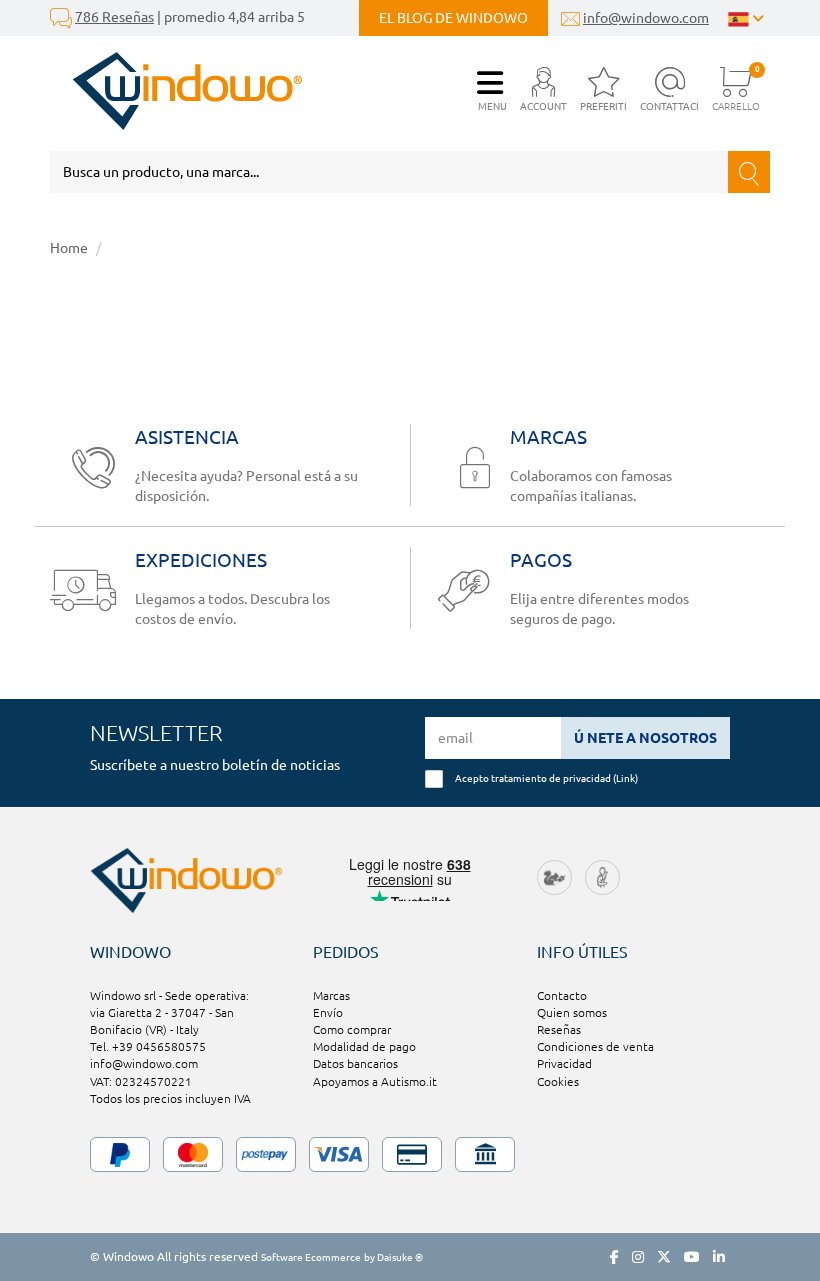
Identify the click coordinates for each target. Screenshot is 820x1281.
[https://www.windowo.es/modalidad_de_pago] (410, 1154)
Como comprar (352, 1029)
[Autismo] (602, 876)
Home (69, 248)
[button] (543, 90)
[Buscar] (749, 172)
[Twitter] (664, 1257)
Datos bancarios (355, 1063)
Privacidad (564, 1063)
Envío (328, 1012)
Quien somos (572, 1012)
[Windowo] (176, 91)
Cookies (558, 1081)
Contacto (562, 995)
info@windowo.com (646, 18)
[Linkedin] (719, 1257)
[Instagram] (638, 1257)
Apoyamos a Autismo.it (375, 1081)
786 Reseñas (114, 17)
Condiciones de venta (595, 1046)
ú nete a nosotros (645, 738)
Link (625, 778)
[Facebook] (614, 1257)
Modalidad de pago (364, 1046)
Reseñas (559, 1029)
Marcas (331, 995)
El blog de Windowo (453, 18)
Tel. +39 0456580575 (148, 1046)
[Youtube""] (692, 1257)
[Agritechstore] (554, 876)
